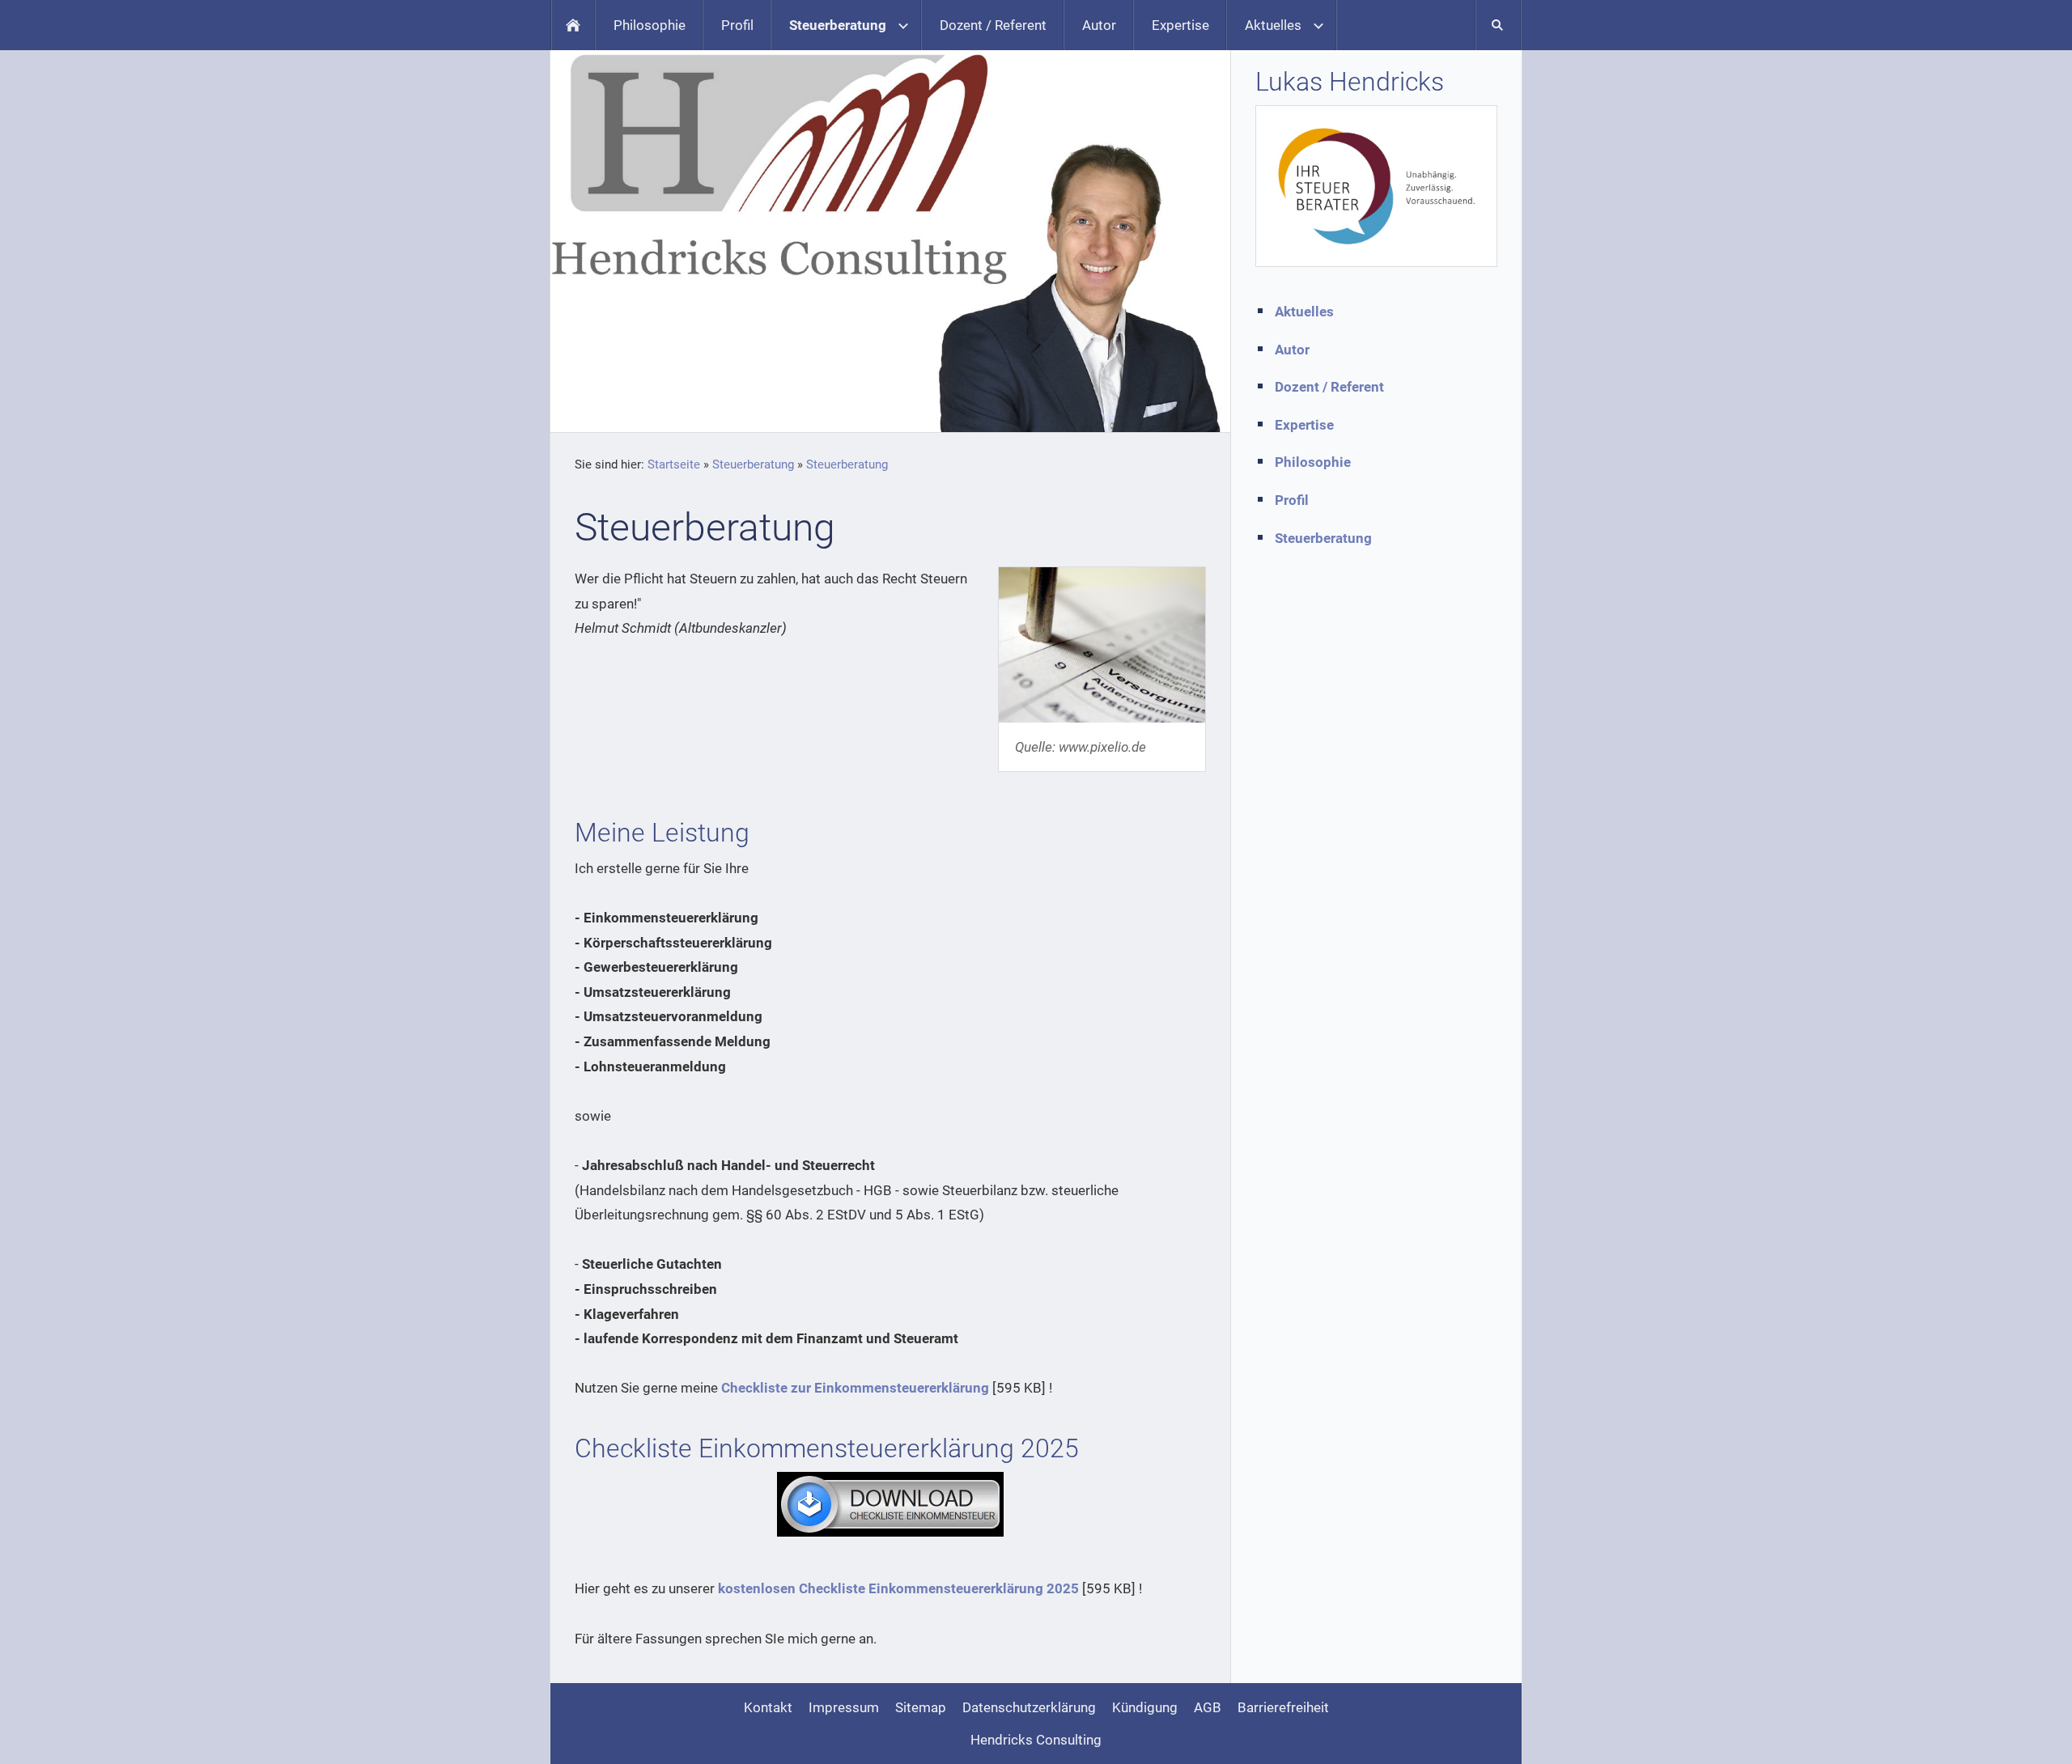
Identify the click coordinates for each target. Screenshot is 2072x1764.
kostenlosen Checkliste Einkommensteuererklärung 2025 (898, 1588)
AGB (1208, 1707)
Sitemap (921, 1707)
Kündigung (1145, 1707)
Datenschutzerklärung (1029, 1707)
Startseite (674, 464)
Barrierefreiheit (1283, 1707)
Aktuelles (1304, 312)
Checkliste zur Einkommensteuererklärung (855, 1388)
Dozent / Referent (1329, 387)
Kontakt (768, 1707)
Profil (1292, 500)
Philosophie (1313, 462)
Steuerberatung (753, 464)
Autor (1292, 350)
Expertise (1304, 425)
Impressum (844, 1707)
